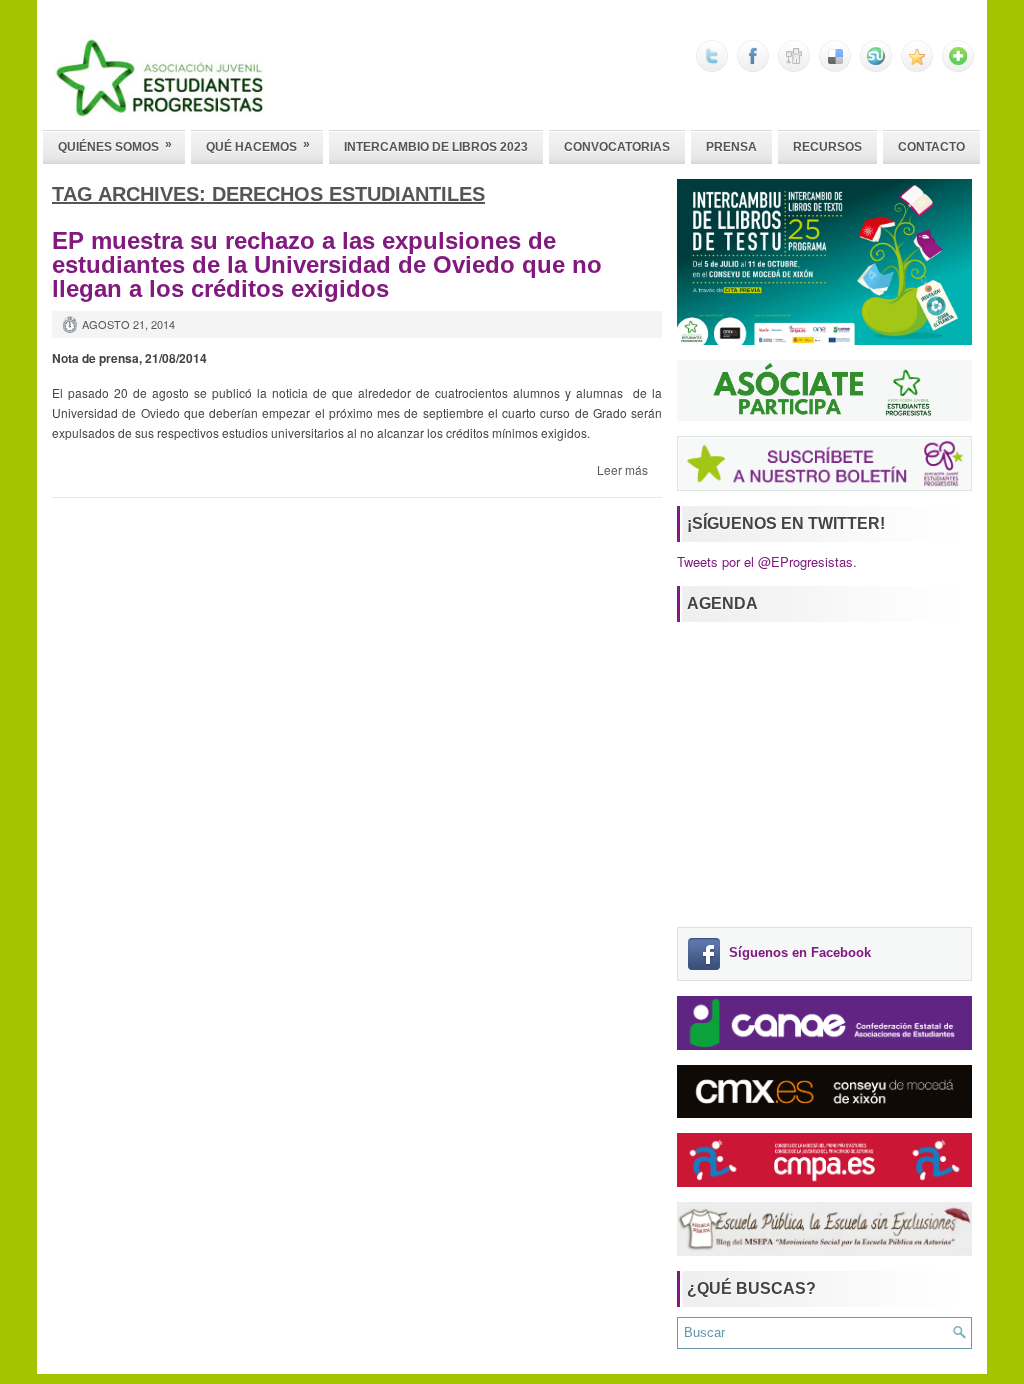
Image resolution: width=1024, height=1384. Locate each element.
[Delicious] (835, 66)
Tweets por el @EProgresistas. (767, 561)
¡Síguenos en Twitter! (786, 523)
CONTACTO (931, 147)
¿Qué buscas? (751, 1288)
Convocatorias (617, 147)
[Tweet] (712, 66)
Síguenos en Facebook (800, 953)
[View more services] (958, 66)
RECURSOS (827, 147)
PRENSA (731, 147)
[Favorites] (917, 66)
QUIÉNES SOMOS (115, 145)
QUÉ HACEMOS (258, 145)
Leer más (622, 469)
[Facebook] (753, 66)
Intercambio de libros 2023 (436, 147)
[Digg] (794, 66)
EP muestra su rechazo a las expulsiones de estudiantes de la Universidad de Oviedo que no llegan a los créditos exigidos (327, 264)
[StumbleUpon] (876, 66)
